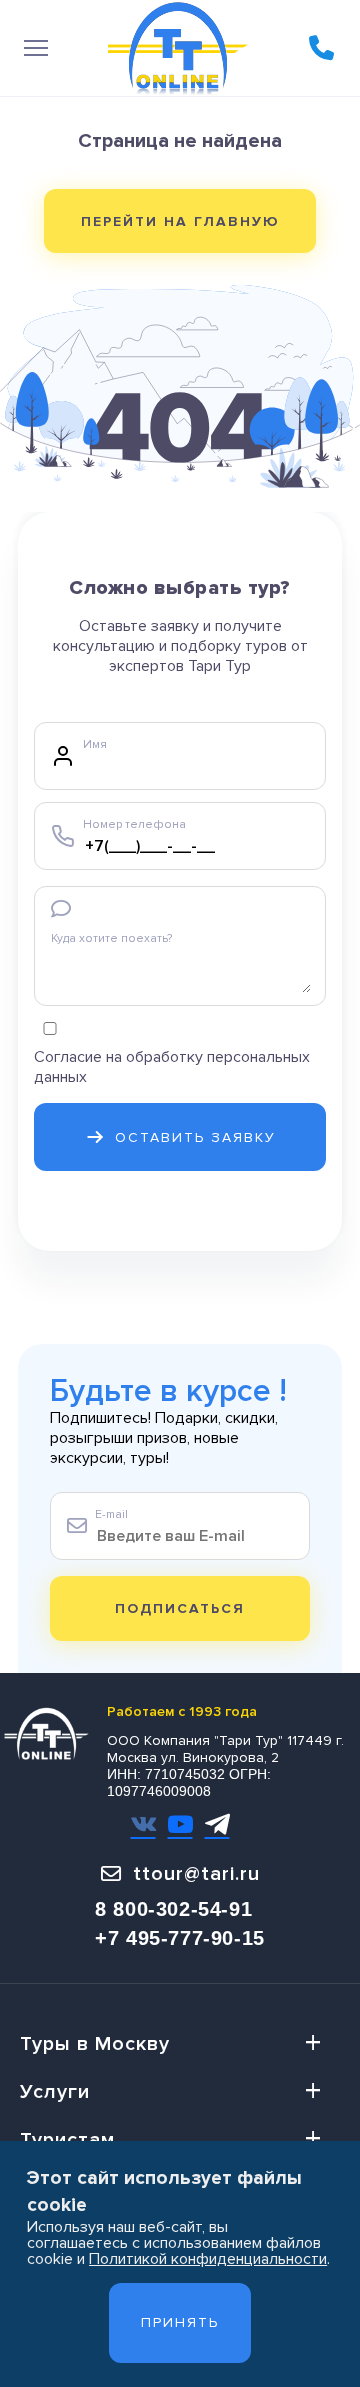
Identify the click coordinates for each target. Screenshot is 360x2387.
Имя (95, 744)
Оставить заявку (195, 1137)
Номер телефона (134, 824)
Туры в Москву (95, 2044)
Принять (180, 2322)
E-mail (111, 1514)
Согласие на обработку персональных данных (172, 1067)
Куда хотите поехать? (111, 938)
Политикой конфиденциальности (208, 2259)
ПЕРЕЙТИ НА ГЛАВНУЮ (180, 221)
